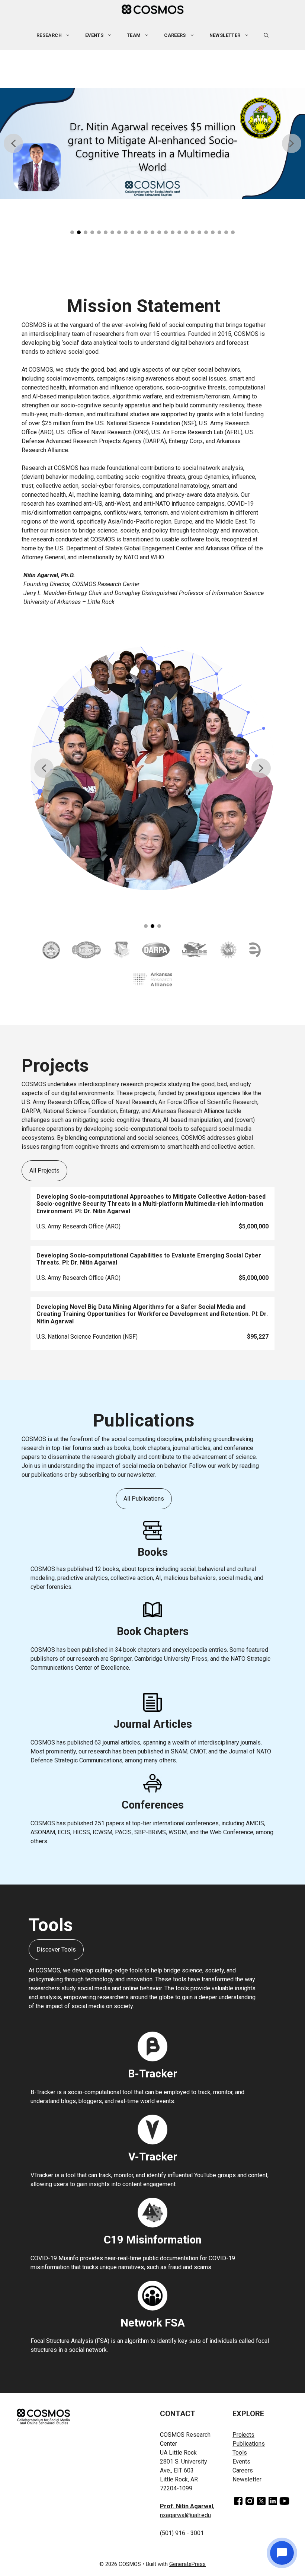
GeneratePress (187, 2564)
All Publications (144, 1499)
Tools (240, 2453)
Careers (175, 35)
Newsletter (225, 35)
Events (241, 2461)
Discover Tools (56, 1950)
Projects (243, 2435)
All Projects (44, 1171)
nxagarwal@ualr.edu (185, 2515)
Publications (249, 2444)
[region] (152, 148)
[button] (266, 35)
